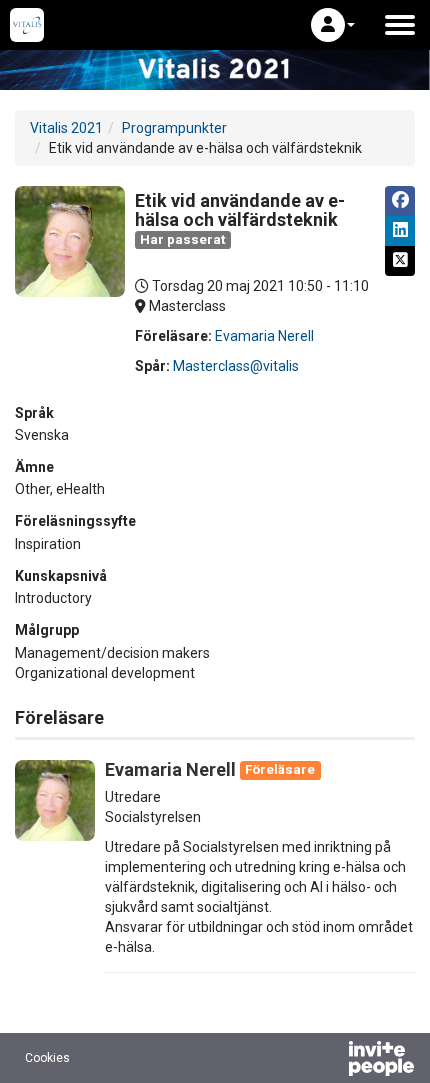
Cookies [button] (47, 1058)
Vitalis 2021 (66, 128)
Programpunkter (174, 128)
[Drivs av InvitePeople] (329, 1061)
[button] (333, 25)
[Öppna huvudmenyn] (400, 25)
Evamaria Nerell (264, 336)
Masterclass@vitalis (236, 366)
